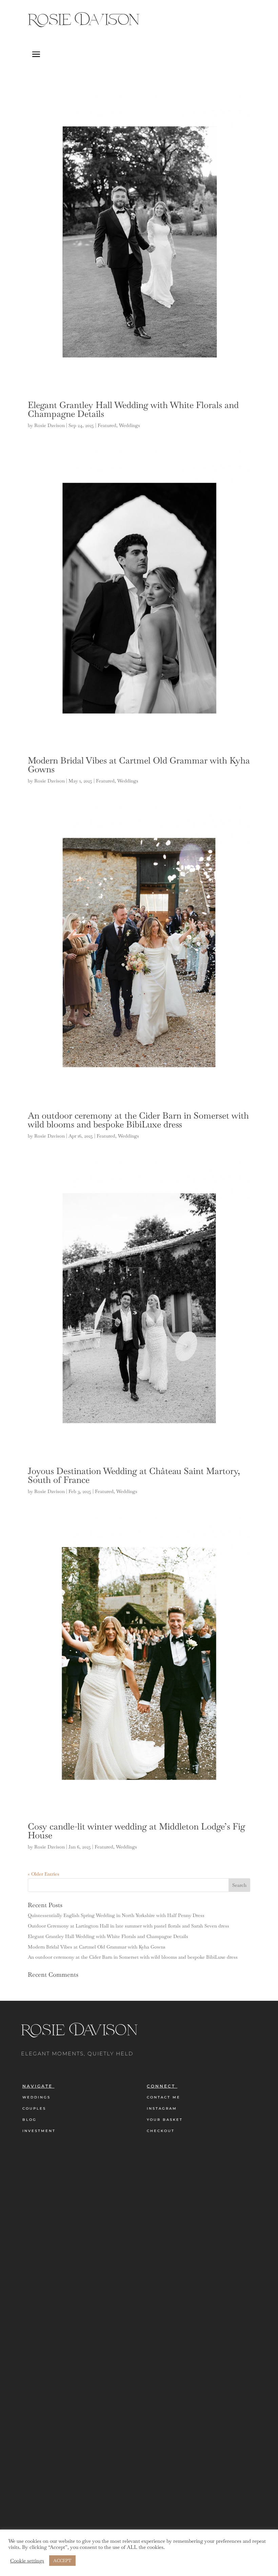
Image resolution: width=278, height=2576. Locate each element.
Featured (107, 425)
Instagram (162, 2108)
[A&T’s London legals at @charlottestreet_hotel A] (255, 2318)
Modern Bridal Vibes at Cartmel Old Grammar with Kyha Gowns (139, 765)
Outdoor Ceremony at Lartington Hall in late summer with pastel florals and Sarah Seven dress (128, 1926)
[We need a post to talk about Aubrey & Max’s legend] (116, 2366)
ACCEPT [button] (62, 2561)
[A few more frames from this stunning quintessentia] (23, 2282)
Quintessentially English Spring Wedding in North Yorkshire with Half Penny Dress (116, 1915)
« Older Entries (44, 1874)
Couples (34, 2108)
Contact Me (164, 2097)
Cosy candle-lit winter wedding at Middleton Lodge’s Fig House (136, 1831)
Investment (39, 2131)
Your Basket (165, 2120)
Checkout (161, 2131)
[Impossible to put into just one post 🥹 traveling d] (162, 2318)
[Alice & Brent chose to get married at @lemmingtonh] (209, 2298)
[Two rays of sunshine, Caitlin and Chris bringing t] (70, 2326)
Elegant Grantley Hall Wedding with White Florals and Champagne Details (133, 409)
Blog (29, 2120)
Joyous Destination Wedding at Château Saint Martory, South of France (134, 1475)
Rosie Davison (49, 425)
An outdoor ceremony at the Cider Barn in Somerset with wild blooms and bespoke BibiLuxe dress (138, 1120)
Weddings (130, 425)
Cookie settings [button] (27, 2561)
